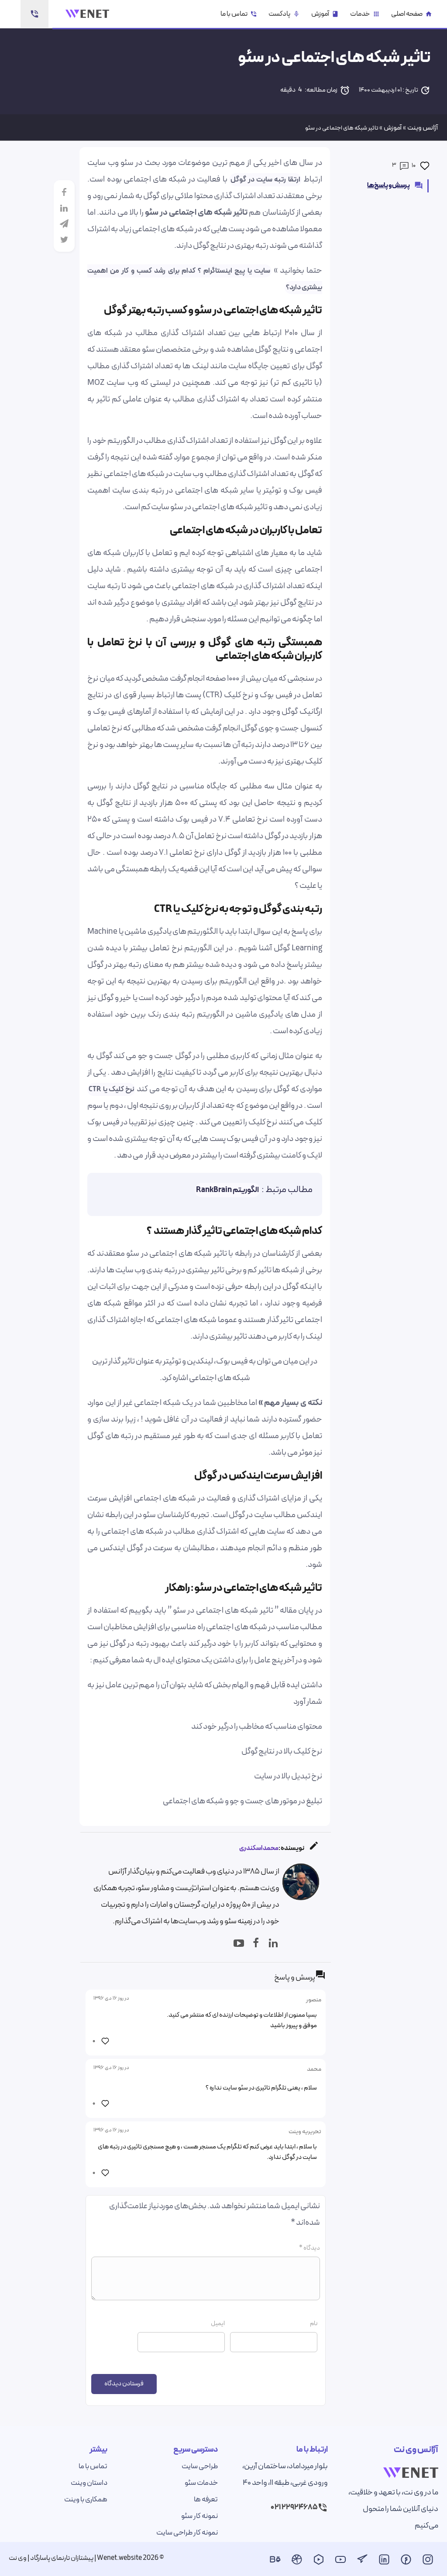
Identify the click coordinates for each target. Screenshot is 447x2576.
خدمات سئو (201, 2483)
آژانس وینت (423, 128)
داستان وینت (89, 2483)
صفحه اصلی (412, 14)
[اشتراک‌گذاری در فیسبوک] (64, 192)
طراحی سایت (200, 2466)
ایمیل (218, 2324)
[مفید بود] (425, 166)
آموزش (325, 14)
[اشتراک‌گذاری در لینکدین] (64, 208)
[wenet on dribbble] (297, 2562)
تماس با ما (239, 14)
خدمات (365, 14)
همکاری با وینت (86, 2500)
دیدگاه (309, 2248)
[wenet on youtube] (340, 2562)
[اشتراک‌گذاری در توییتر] (64, 240)
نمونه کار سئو (199, 2516)
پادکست (284, 14)
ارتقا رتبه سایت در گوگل (265, 180)
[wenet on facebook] (406, 2562)
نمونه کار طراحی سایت (187, 2533)
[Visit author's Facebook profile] (254, 1939)
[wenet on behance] (275, 2562)
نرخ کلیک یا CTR (111, 1089)
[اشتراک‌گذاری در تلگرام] (64, 224)
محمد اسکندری (259, 1848)
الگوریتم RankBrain (227, 1190)
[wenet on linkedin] (384, 2562)
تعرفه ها (206, 2500)
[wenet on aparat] (319, 2562)
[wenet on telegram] (362, 2562)
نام (314, 2324)
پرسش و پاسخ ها (395, 186)
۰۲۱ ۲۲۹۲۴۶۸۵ (294, 2507)
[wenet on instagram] (428, 2562)
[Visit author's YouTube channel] (236, 1939)
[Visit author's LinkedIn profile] (271, 1939)
